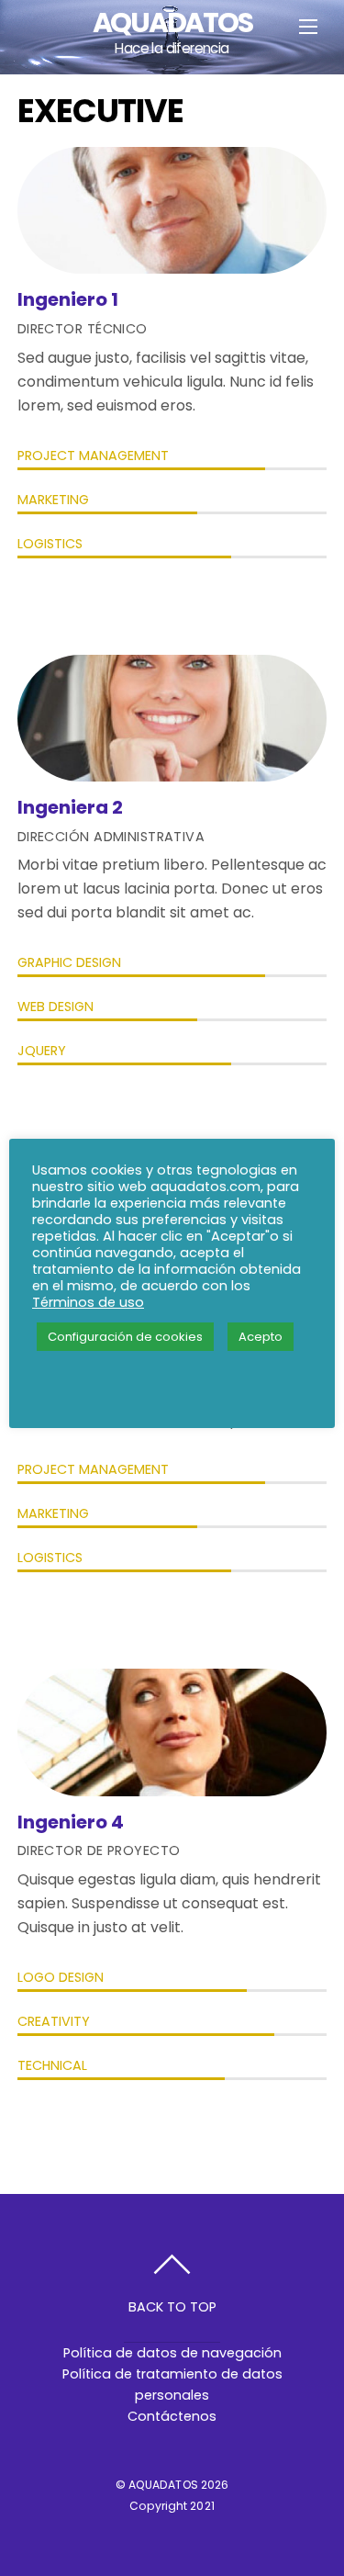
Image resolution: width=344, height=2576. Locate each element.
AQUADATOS (163, 2485)
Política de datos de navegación (172, 2353)
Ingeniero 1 (68, 299)
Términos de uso (88, 1302)
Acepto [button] (261, 1337)
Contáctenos (172, 2416)
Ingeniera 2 (70, 807)
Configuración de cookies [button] (125, 1337)
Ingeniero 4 (71, 1822)
